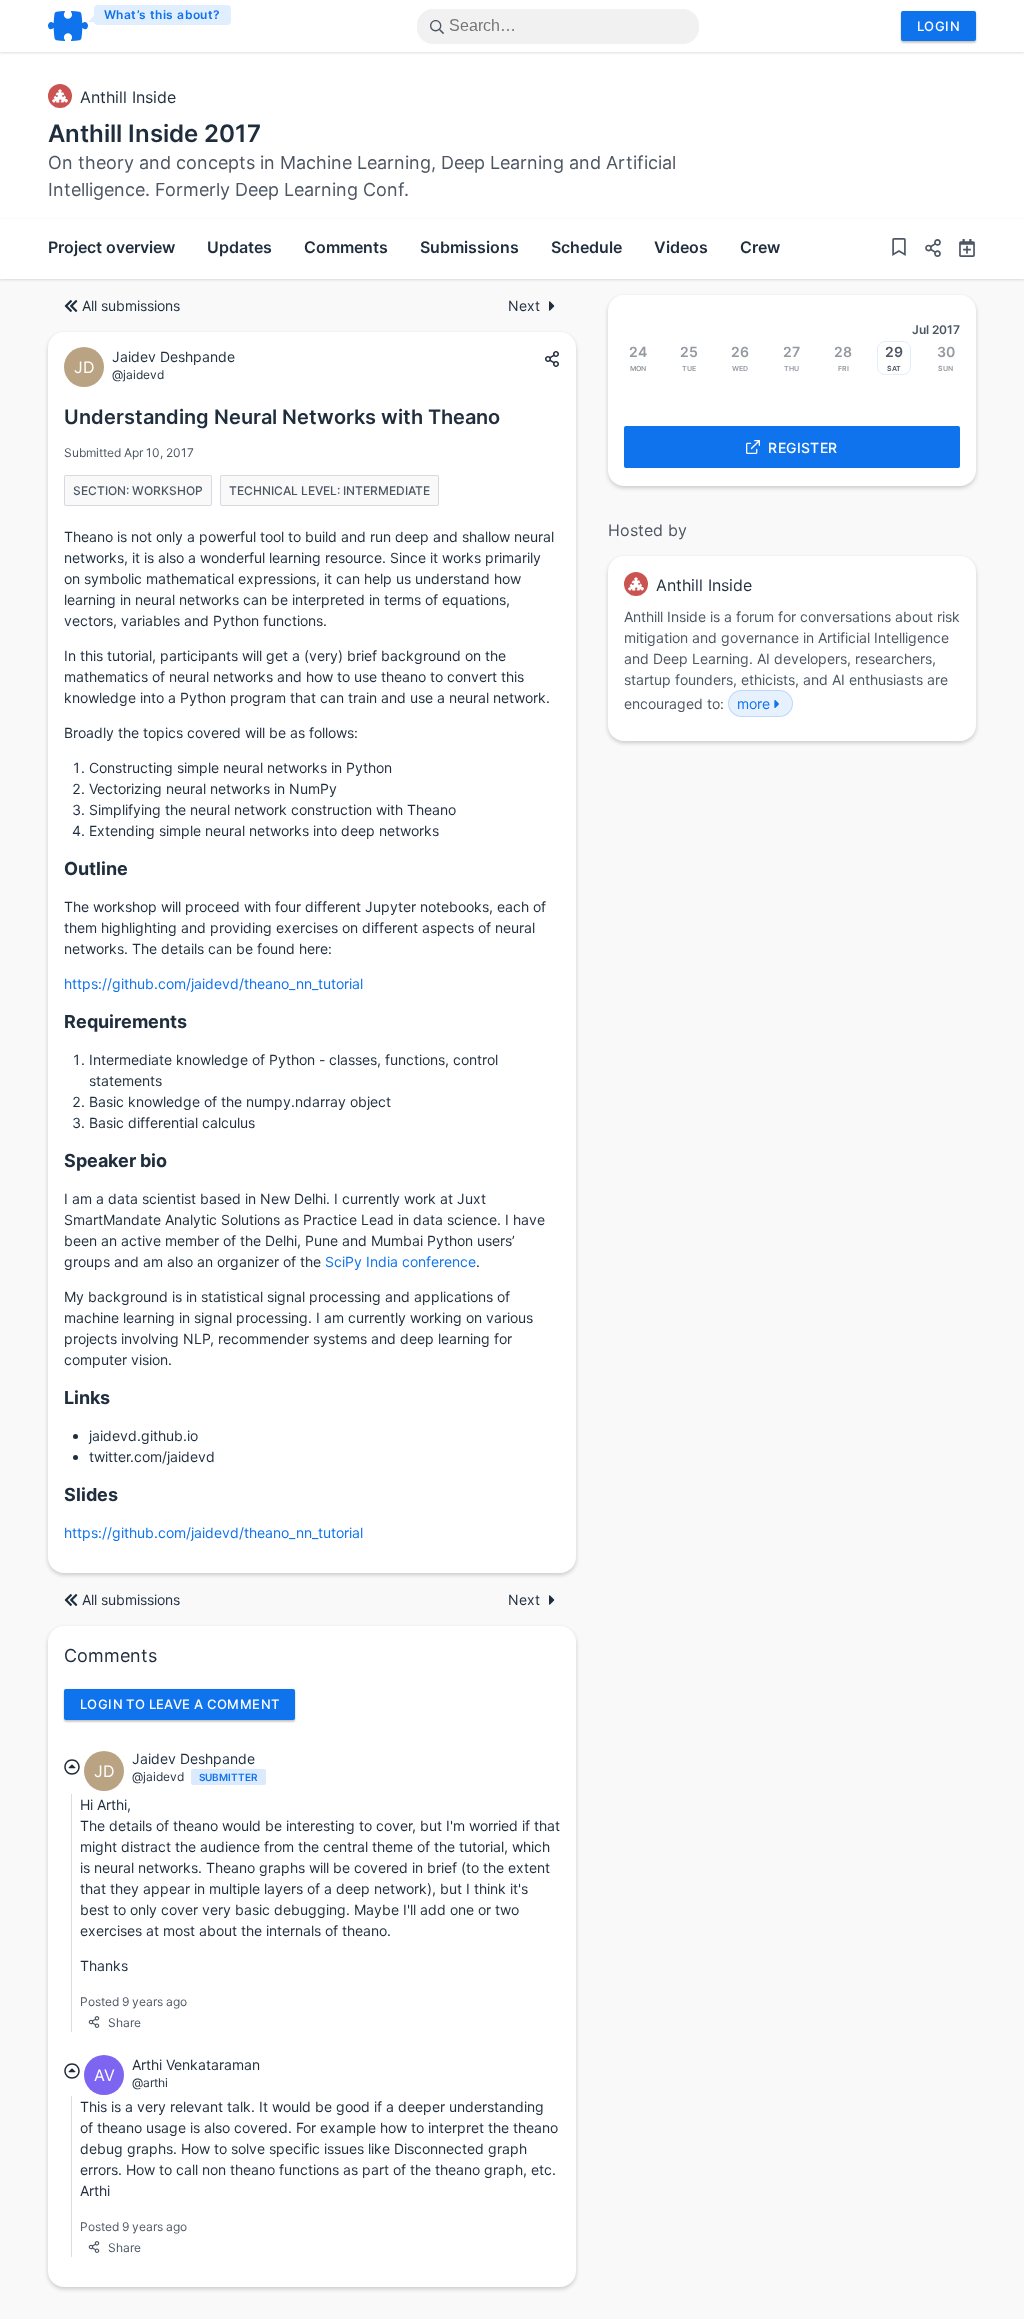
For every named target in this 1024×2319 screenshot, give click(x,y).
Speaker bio (115, 1160)
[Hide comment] (72, 1767)
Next (524, 305)
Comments (346, 247)
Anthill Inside (128, 97)
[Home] (140, 26)
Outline (96, 868)
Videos (681, 247)
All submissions (131, 305)
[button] (925, 250)
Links (87, 1397)
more (753, 703)
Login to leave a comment (179, 1704)
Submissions (469, 247)
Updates (239, 247)
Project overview (111, 247)
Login (938, 26)
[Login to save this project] (899, 249)
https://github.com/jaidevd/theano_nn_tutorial (213, 983)
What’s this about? (162, 14)
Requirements (125, 1021)
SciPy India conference (400, 1261)
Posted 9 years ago (133, 2001)
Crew (760, 247)
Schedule (586, 247)
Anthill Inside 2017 (154, 133)
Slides (91, 1494)
